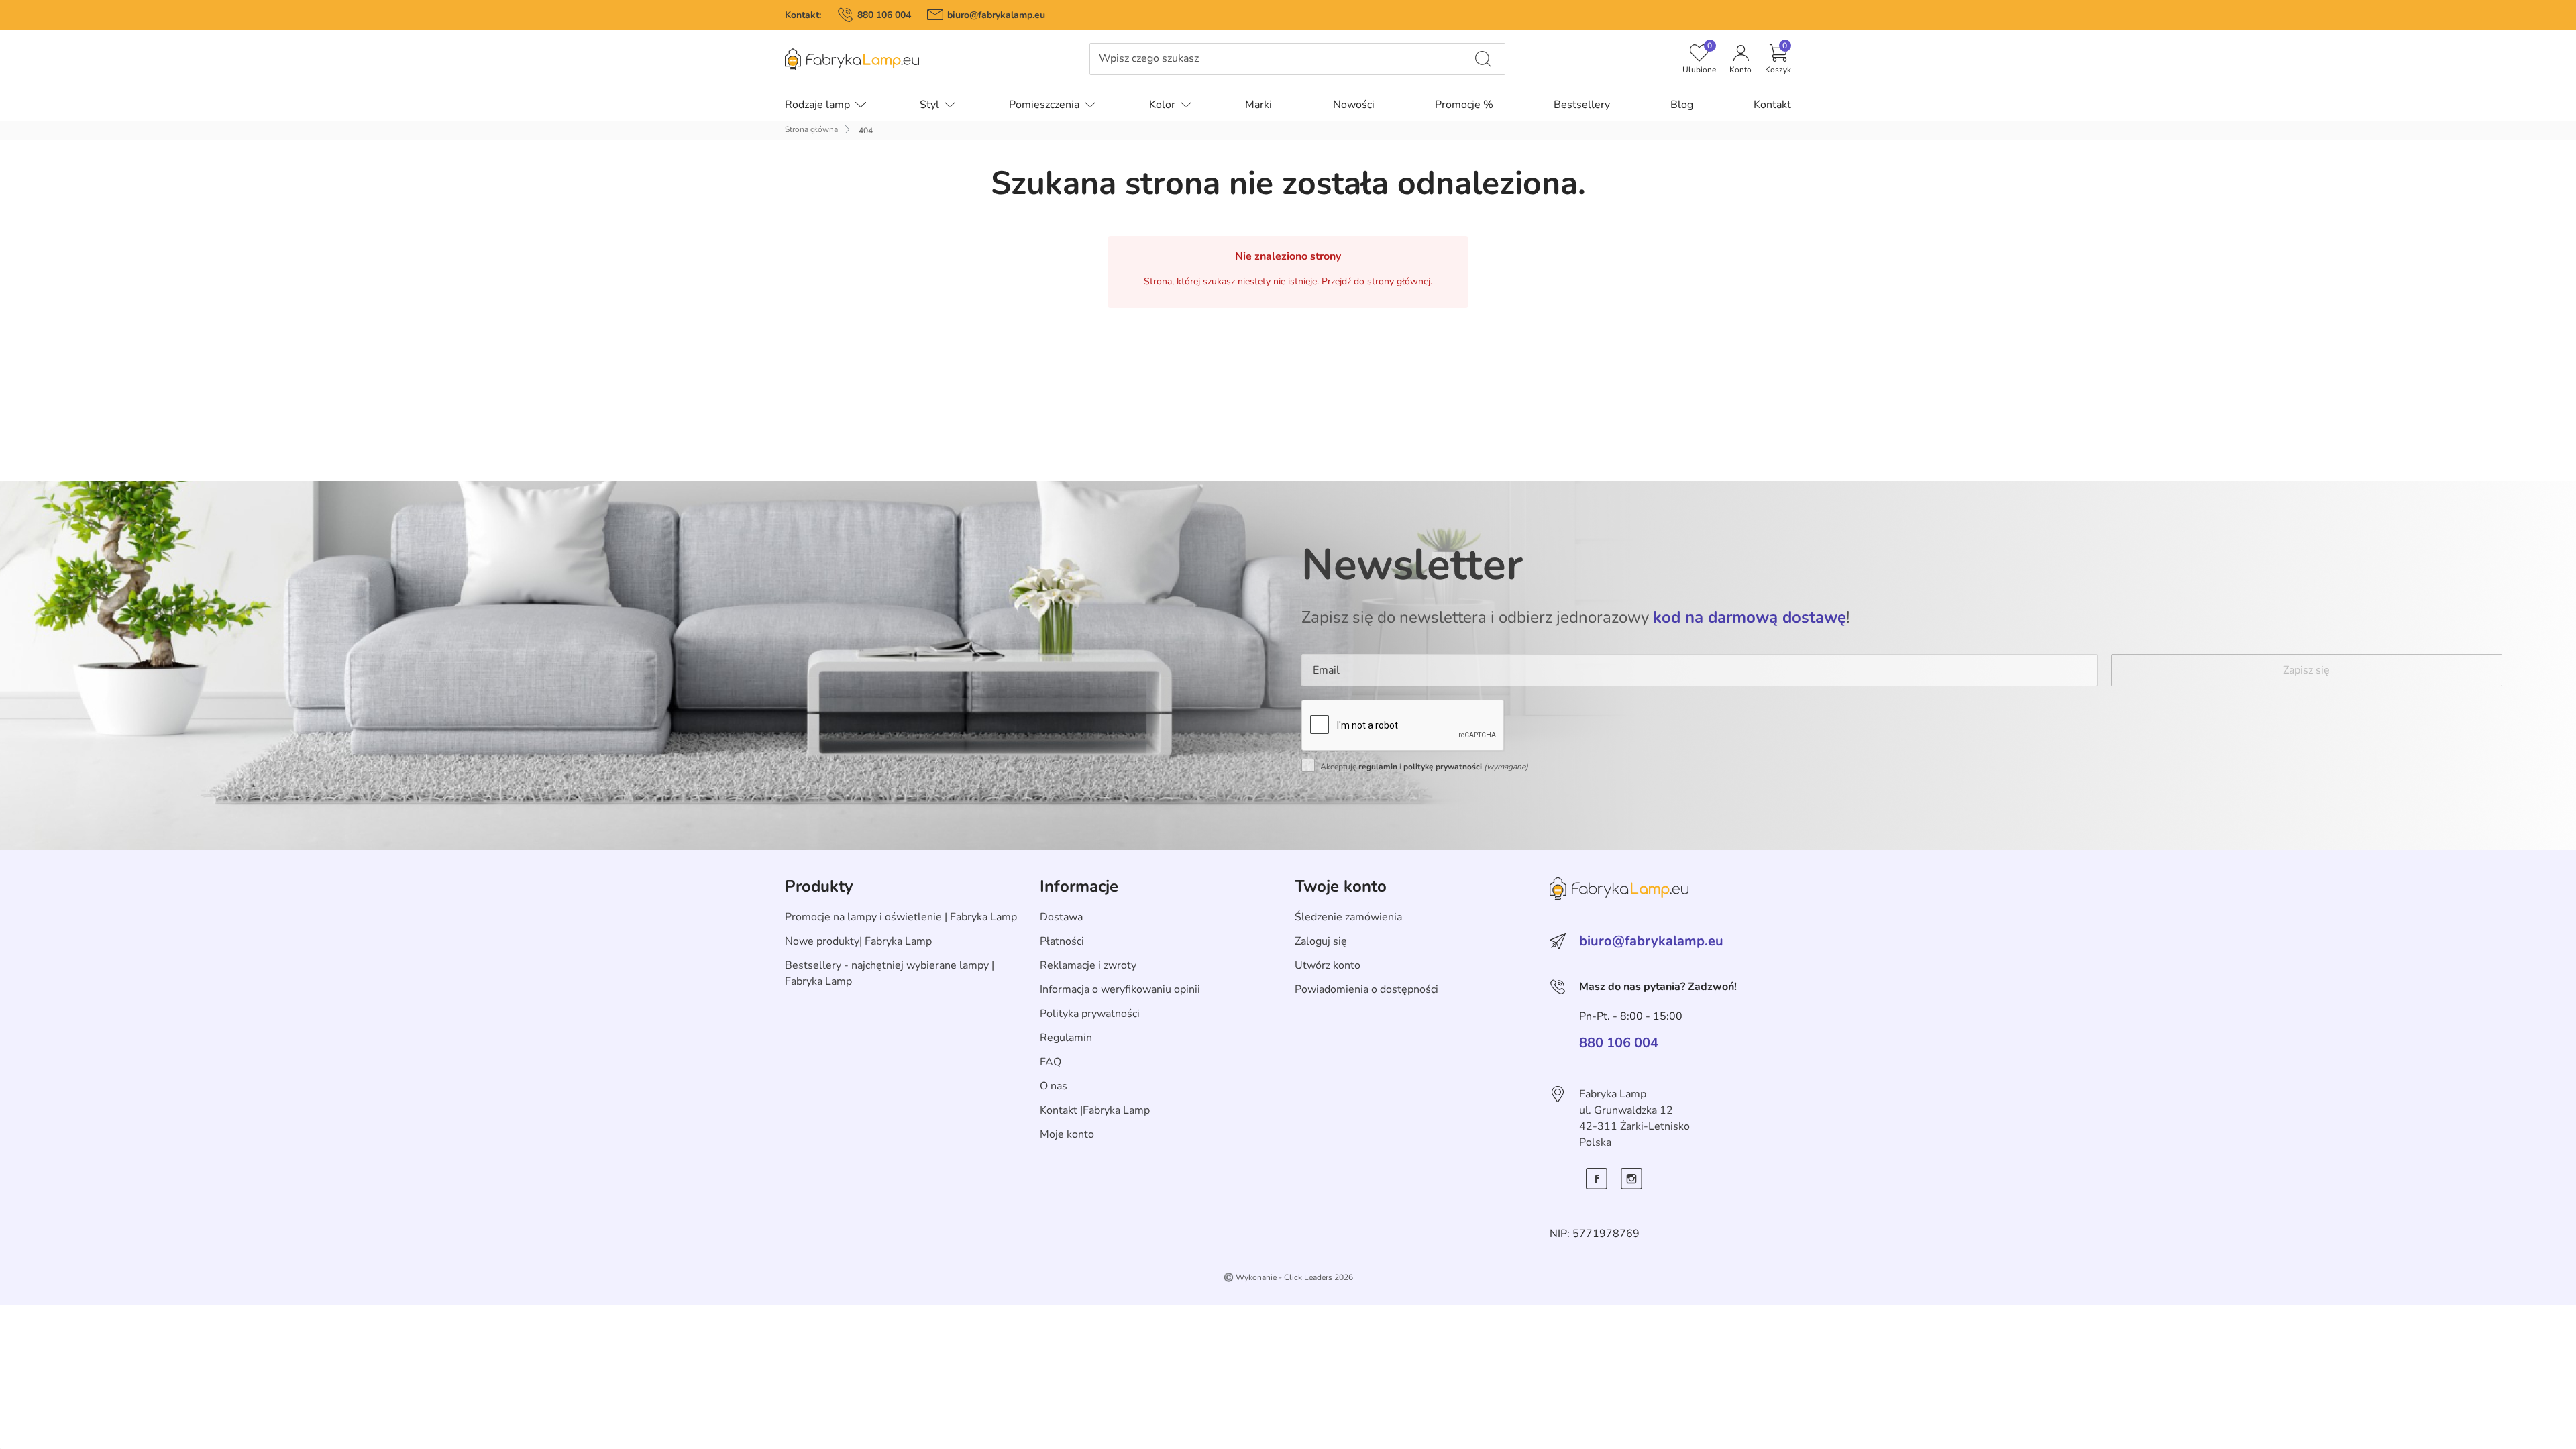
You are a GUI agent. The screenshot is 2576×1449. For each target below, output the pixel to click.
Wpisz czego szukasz (1149, 59)
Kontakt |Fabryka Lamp (1095, 1110)
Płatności (1062, 941)
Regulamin (1066, 1038)
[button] (1778, 59)
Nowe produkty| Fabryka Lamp (858, 941)
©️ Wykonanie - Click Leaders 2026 (1288, 1277)
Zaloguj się (1321, 941)
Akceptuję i (1424, 767)
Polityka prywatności (1090, 1014)
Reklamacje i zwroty (1088, 965)
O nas (1054, 1086)
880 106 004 (884, 15)
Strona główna (811, 129)
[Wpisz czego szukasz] (1483, 59)
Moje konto (1067, 1134)
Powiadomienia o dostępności (1366, 989)
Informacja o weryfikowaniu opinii (1120, 989)
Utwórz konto (1328, 965)
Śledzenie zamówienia (1348, 917)
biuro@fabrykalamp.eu (996, 15)
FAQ (1051, 1062)
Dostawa (1061, 917)
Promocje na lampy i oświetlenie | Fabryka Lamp (901, 917)
